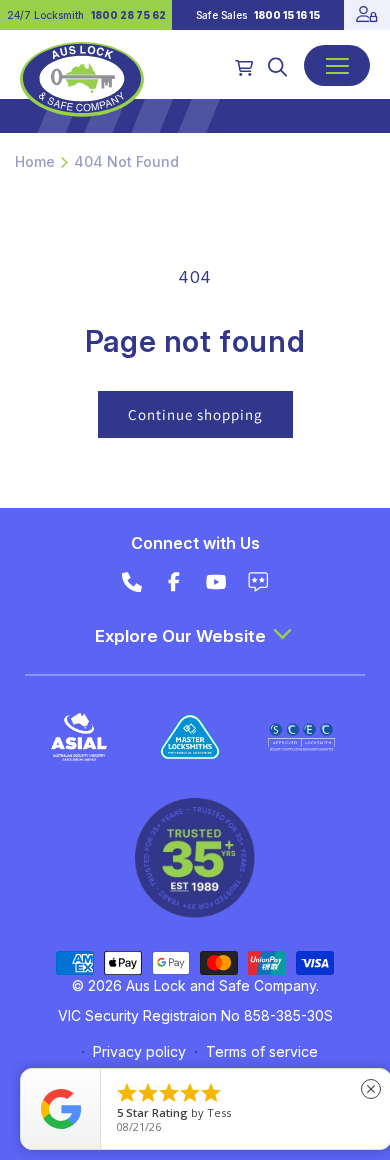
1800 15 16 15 (287, 15)
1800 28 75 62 (128, 15)
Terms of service (262, 1051)
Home (35, 161)
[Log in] (367, 15)
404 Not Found (126, 161)
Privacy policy (139, 1051)
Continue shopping (195, 414)
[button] (277, 66)
